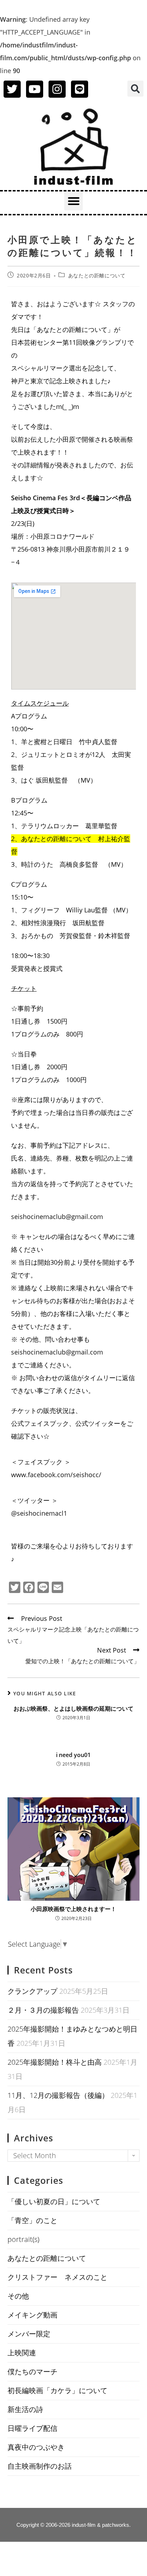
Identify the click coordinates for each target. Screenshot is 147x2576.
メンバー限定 (29, 2334)
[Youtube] (35, 89)
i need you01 (73, 1755)
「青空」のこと (32, 2220)
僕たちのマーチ (32, 2372)
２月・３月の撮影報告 (43, 2010)
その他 (18, 2296)
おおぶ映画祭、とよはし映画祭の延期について (73, 1709)
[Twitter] (12, 89)
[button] (135, 89)
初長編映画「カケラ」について (57, 2390)
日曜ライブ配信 (32, 2428)
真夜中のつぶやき (36, 2447)
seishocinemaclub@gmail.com (57, 1217)
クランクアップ (32, 1991)
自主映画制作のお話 (40, 2466)
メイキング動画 (32, 2315)
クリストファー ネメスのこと (57, 2277)
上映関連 (22, 2353)
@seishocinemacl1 (39, 1513)
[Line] (80, 89)
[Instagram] (57, 89)
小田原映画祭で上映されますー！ (73, 1909)
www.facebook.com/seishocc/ (56, 1475)
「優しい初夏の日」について (54, 2201)
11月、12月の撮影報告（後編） (58, 2095)
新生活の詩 (25, 2409)
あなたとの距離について (97, 275)
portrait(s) (23, 2239)
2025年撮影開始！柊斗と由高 (55, 2062)
